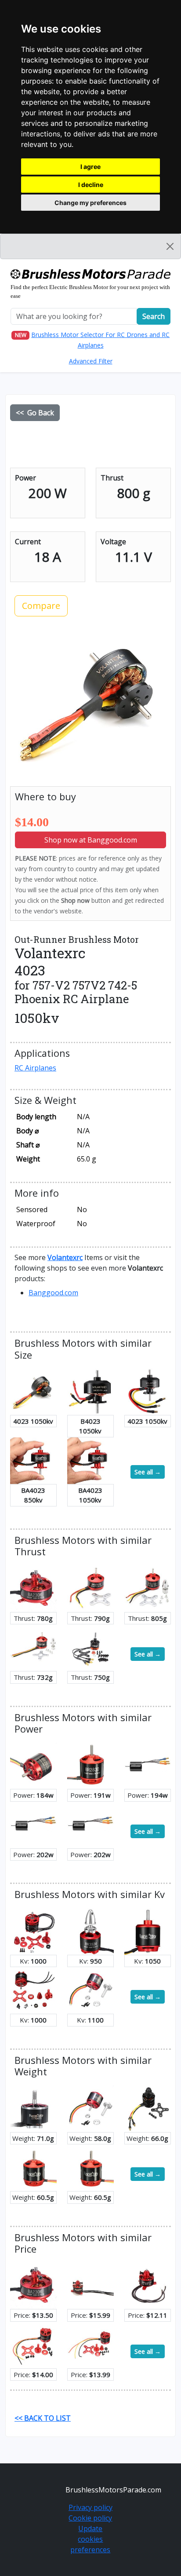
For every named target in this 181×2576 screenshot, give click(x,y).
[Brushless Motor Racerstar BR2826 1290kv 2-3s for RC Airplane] (33, 1765)
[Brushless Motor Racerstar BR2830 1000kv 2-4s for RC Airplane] (90, 2167)
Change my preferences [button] (90, 203)
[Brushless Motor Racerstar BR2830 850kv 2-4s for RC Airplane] (33, 2167)
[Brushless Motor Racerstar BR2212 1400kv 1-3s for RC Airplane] (33, 2344)
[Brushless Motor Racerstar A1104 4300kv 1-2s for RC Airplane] (90, 2285)
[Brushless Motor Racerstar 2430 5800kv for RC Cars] (148, 1765)
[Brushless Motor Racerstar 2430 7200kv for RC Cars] (33, 1824)
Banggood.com (53, 1293)
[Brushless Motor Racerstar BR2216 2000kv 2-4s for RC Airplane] (148, 2108)
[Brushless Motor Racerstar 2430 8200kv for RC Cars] (90, 1824)
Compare (41, 606)
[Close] (170, 246)
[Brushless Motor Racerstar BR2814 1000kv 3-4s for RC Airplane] (33, 1990)
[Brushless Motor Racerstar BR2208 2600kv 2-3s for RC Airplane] (90, 1588)
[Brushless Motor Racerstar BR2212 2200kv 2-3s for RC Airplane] (33, 1647)
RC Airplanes (35, 1068)
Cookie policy (90, 2518)
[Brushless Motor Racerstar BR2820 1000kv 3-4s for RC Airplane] (33, 1931)
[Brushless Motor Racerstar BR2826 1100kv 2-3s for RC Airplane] (90, 1990)
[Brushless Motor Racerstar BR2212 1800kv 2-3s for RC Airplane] (148, 1588)
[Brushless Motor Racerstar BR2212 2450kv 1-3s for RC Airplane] (90, 2344)
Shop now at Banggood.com (91, 840)
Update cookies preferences (90, 2539)
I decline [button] (91, 185)
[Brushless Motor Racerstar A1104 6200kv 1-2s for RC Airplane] (148, 2285)
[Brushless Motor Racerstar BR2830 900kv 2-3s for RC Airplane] (90, 1765)
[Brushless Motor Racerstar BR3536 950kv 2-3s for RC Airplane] (90, 1931)
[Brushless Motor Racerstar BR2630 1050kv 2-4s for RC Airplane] (148, 1931)
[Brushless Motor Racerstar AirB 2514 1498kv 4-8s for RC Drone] (33, 2108)
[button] (65, 1257)
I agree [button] (90, 167)
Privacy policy (90, 2507)
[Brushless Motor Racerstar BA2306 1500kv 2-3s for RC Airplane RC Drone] (33, 1588)
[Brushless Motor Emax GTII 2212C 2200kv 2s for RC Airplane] (90, 1647)
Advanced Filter (91, 361)
